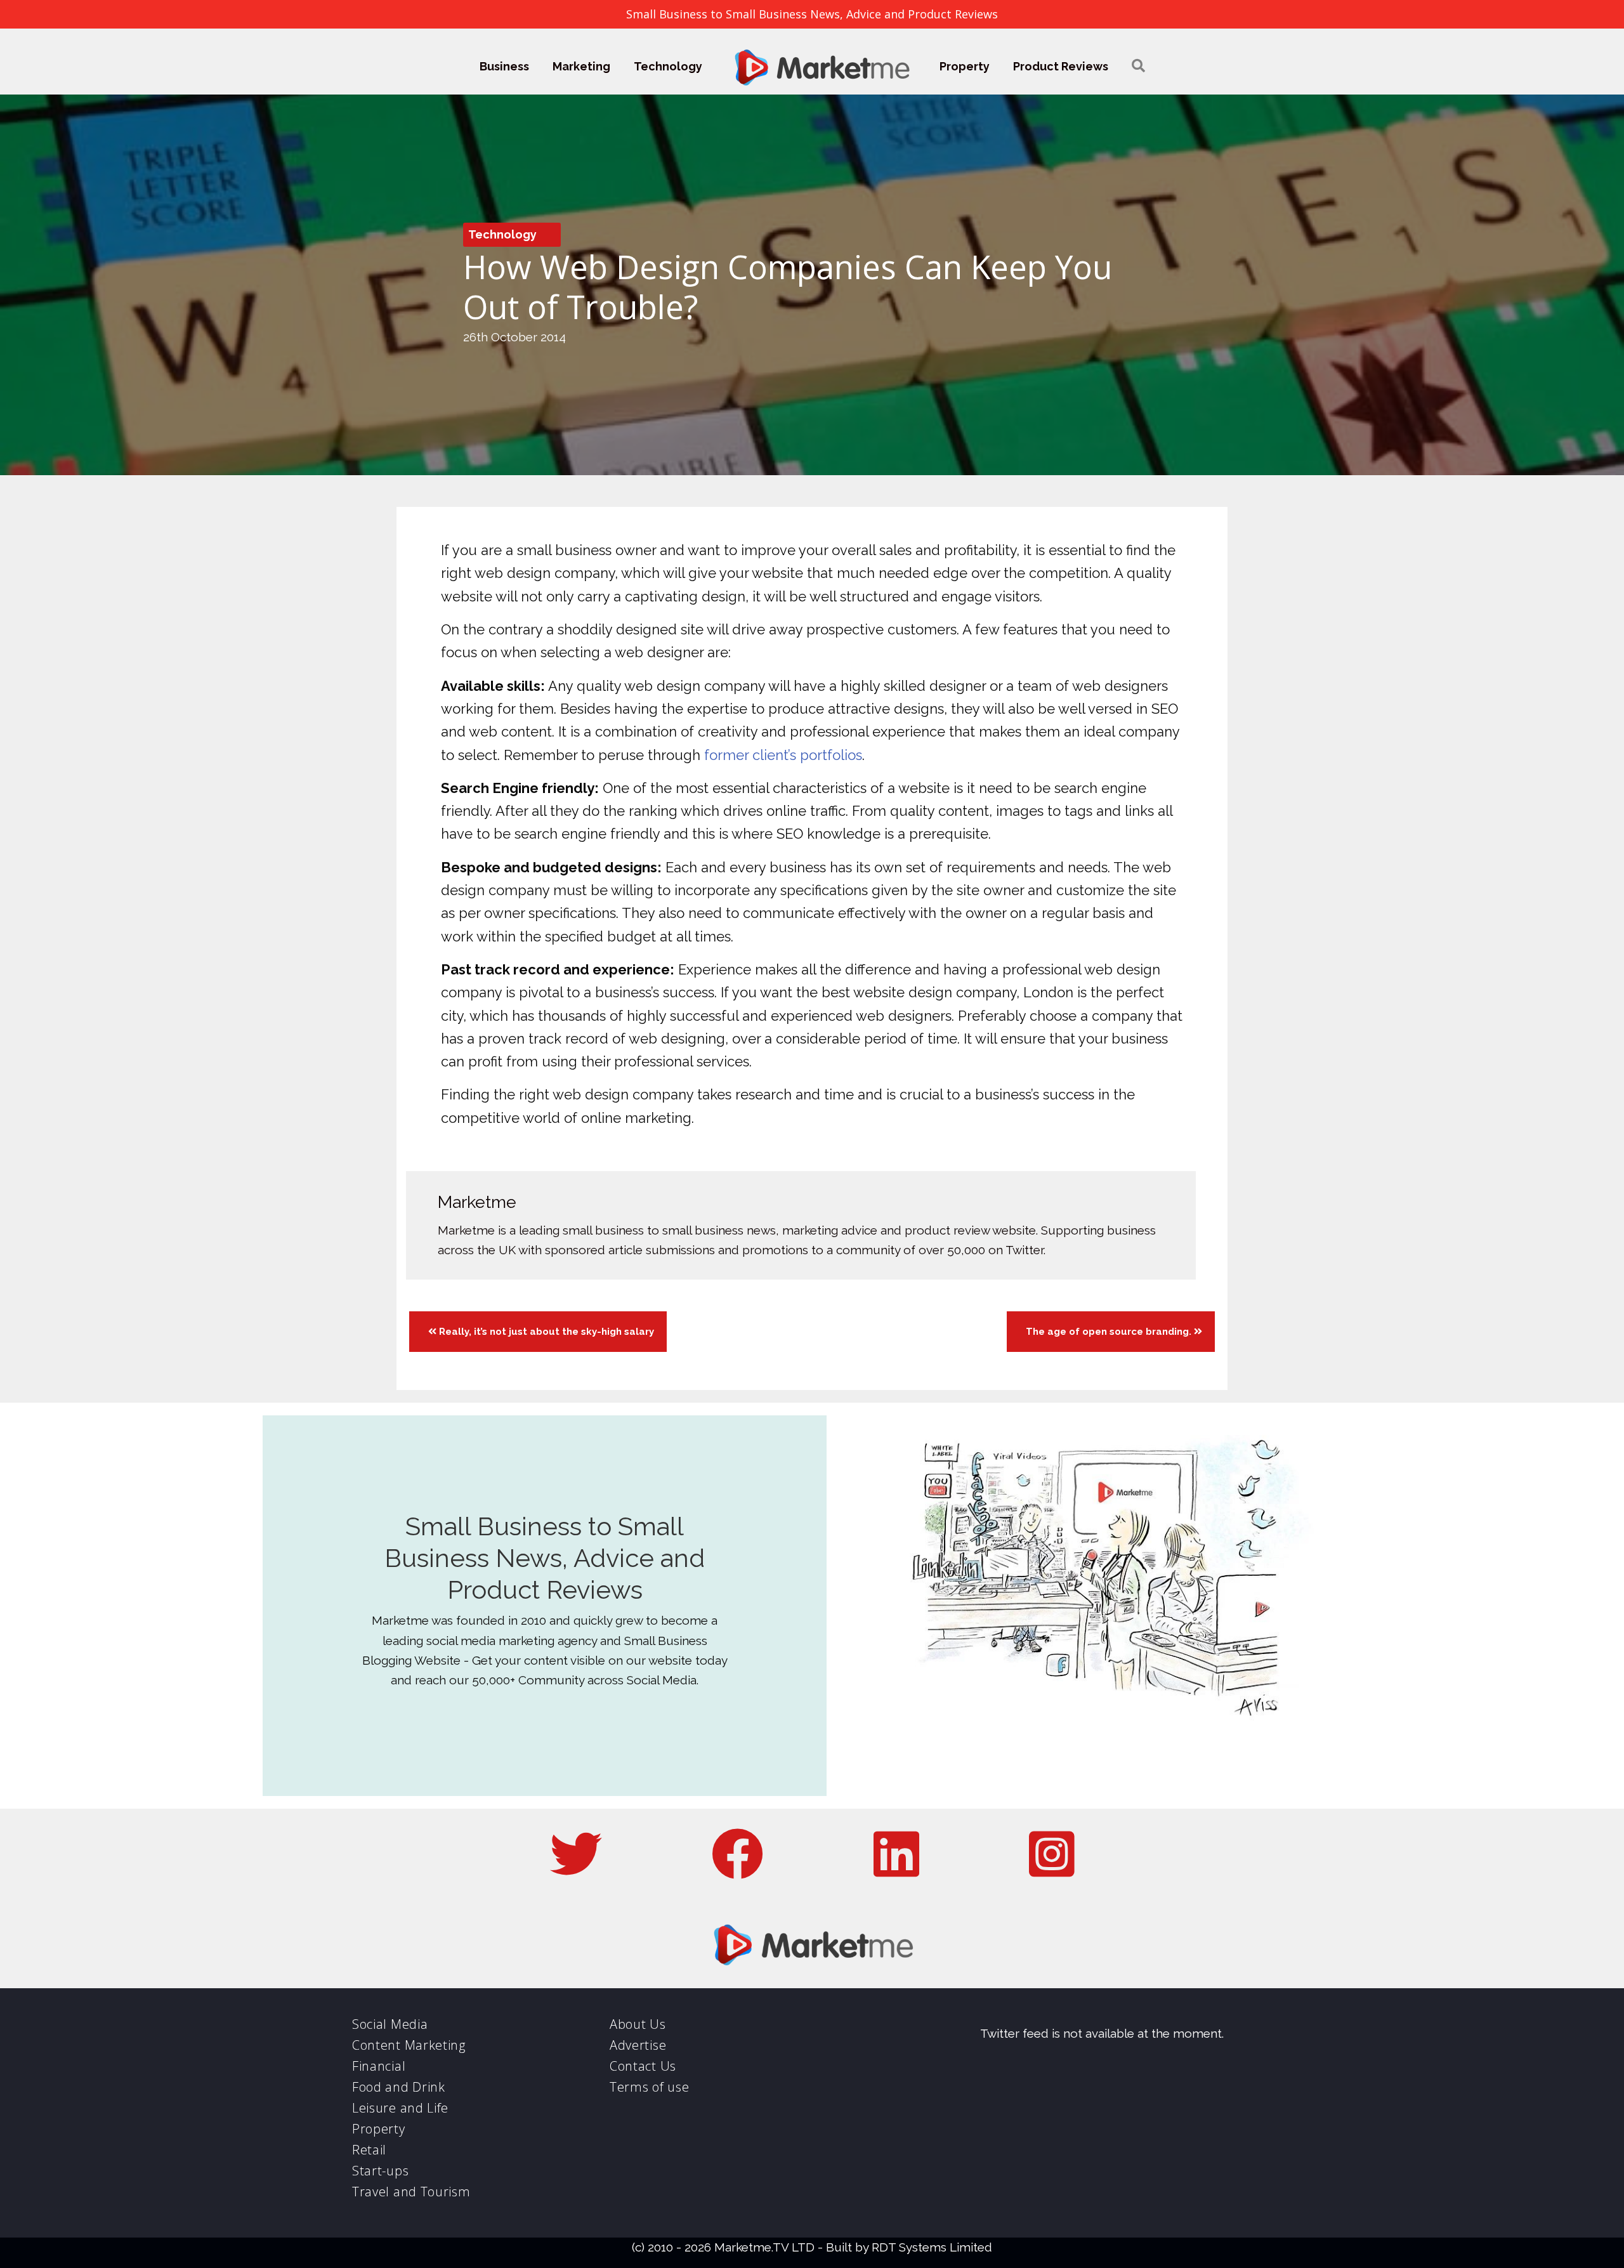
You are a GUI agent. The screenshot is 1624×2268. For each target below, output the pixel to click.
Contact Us (643, 2066)
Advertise (638, 2045)
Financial (379, 2066)
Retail (369, 2150)
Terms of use (649, 2087)
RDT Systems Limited (932, 2247)
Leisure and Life (400, 2108)
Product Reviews (1061, 66)
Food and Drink (399, 2087)
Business (504, 66)
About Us (638, 2024)
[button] (1138, 66)
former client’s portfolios (783, 755)
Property (965, 66)
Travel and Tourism (411, 2192)
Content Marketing (409, 2045)
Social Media (390, 2024)
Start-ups (380, 2171)
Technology (668, 66)
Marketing (581, 66)
